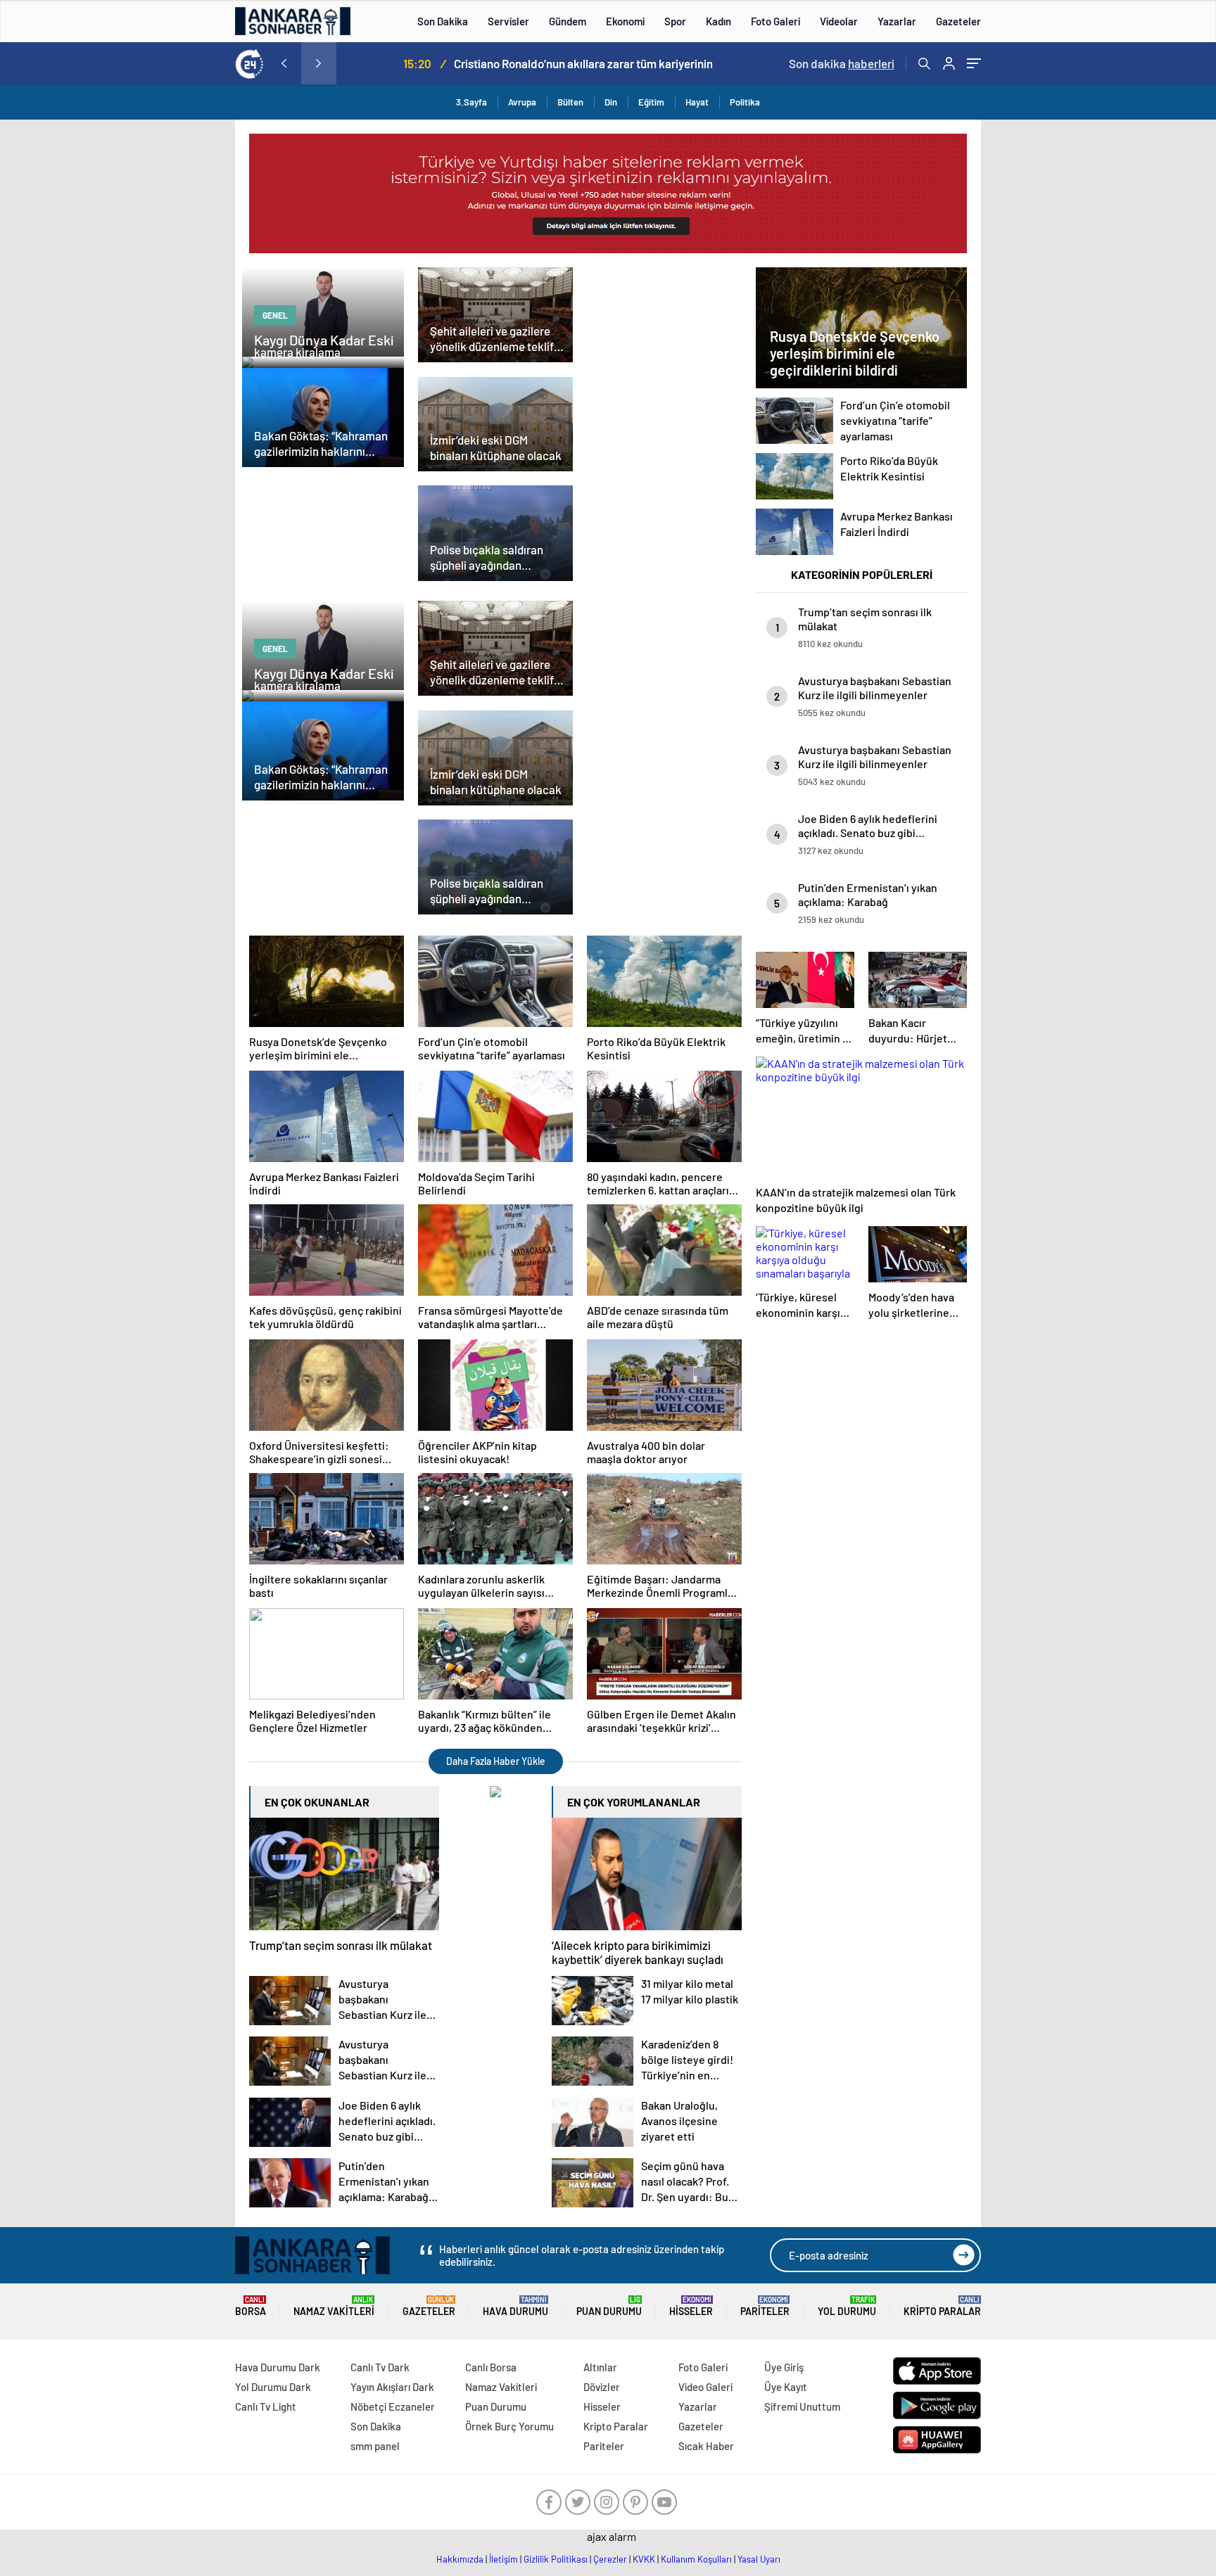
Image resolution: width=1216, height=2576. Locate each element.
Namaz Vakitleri (334, 2306)
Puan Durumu (609, 2306)
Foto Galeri (775, 21)
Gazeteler (958, 21)
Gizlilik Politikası (556, 2559)
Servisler (508, 21)
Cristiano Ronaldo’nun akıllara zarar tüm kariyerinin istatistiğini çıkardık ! (552, 63)
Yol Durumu (847, 2306)
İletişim (503, 2559)
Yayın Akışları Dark (392, 2387)
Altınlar (600, 2367)
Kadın (718, 21)
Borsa (251, 2306)
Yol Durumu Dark (273, 2387)
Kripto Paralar (942, 2306)
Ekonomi (625, 21)
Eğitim (651, 102)
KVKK (644, 2559)
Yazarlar (897, 21)
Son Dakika (443, 21)
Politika (745, 102)
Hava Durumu (515, 2306)
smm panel (375, 2446)
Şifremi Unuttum (802, 2406)
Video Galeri (705, 2387)
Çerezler (610, 2559)
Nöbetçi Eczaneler (393, 2406)
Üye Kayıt (786, 2387)
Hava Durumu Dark (278, 2367)
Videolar (839, 21)
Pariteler (765, 2306)
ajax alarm (612, 2536)
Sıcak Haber (706, 2446)
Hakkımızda (460, 2559)
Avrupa (522, 102)
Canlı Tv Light (266, 2406)
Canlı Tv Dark (380, 2367)
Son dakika (842, 63)
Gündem (568, 21)
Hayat (697, 102)
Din (611, 102)
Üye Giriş (784, 2367)
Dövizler (602, 2387)
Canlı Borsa (491, 2367)
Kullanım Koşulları (696, 2559)
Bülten (570, 102)
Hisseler (691, 2306)
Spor (675, 21)
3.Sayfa (471, 102)
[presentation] (284, 63)
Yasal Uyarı (759, 2559)
